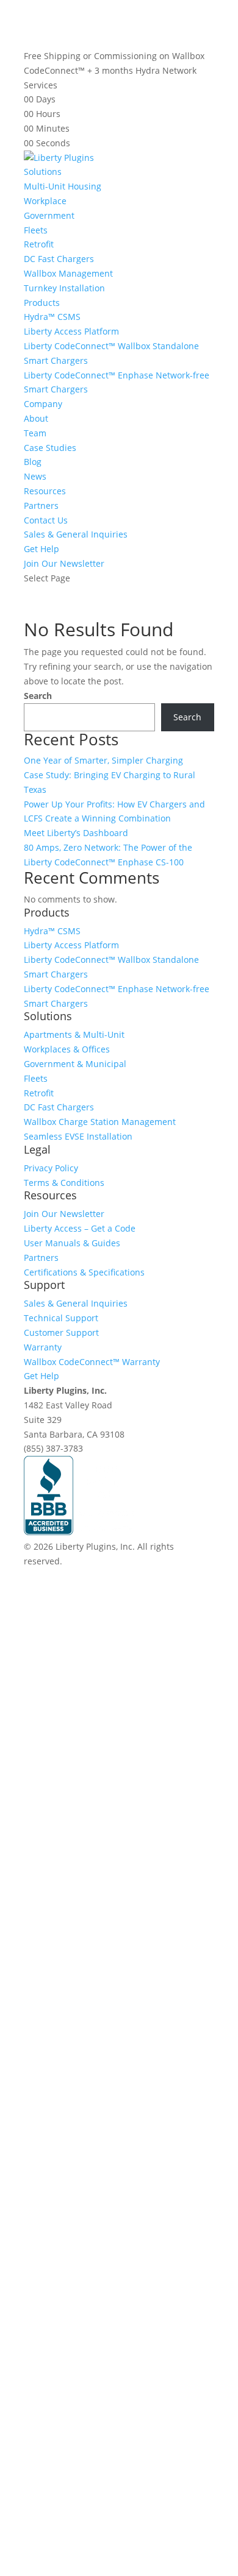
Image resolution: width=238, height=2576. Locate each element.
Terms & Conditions (64, 1183)
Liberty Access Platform (71, 331)
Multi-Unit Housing (63, 186)
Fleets (36, 230)
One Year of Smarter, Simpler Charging (103, 760)
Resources (45, 491)
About (36, 418)
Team (35, 433)
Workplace (45, 201)
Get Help (41, 549)
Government (49, 215)
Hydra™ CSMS (52, 317)
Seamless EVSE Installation (78, 1136)
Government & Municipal (75, 1064)
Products (42, 303)
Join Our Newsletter (64, 563)
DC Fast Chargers (59, 259)
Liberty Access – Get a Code (80, 1228)
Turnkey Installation (64, 288)
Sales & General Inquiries (76, 534)
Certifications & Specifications (84, 1272)
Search (38, 696)
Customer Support (61, 1332)
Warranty (43, 1347)
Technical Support (61, 1318)
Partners (41, 506)
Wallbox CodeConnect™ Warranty (92, 1362)
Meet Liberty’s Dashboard (76, 833)
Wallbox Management (68, 273)
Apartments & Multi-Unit (74, 1034)
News (35, 476)
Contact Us (46, 520)
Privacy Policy (51, 1168)
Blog (33, 462)
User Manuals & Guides (72, 1243)
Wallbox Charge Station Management (100, 1122)
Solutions (43, 172)
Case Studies (50, 448)
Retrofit (39, 244)
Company (43, 404)
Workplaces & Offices (67, 1049)
